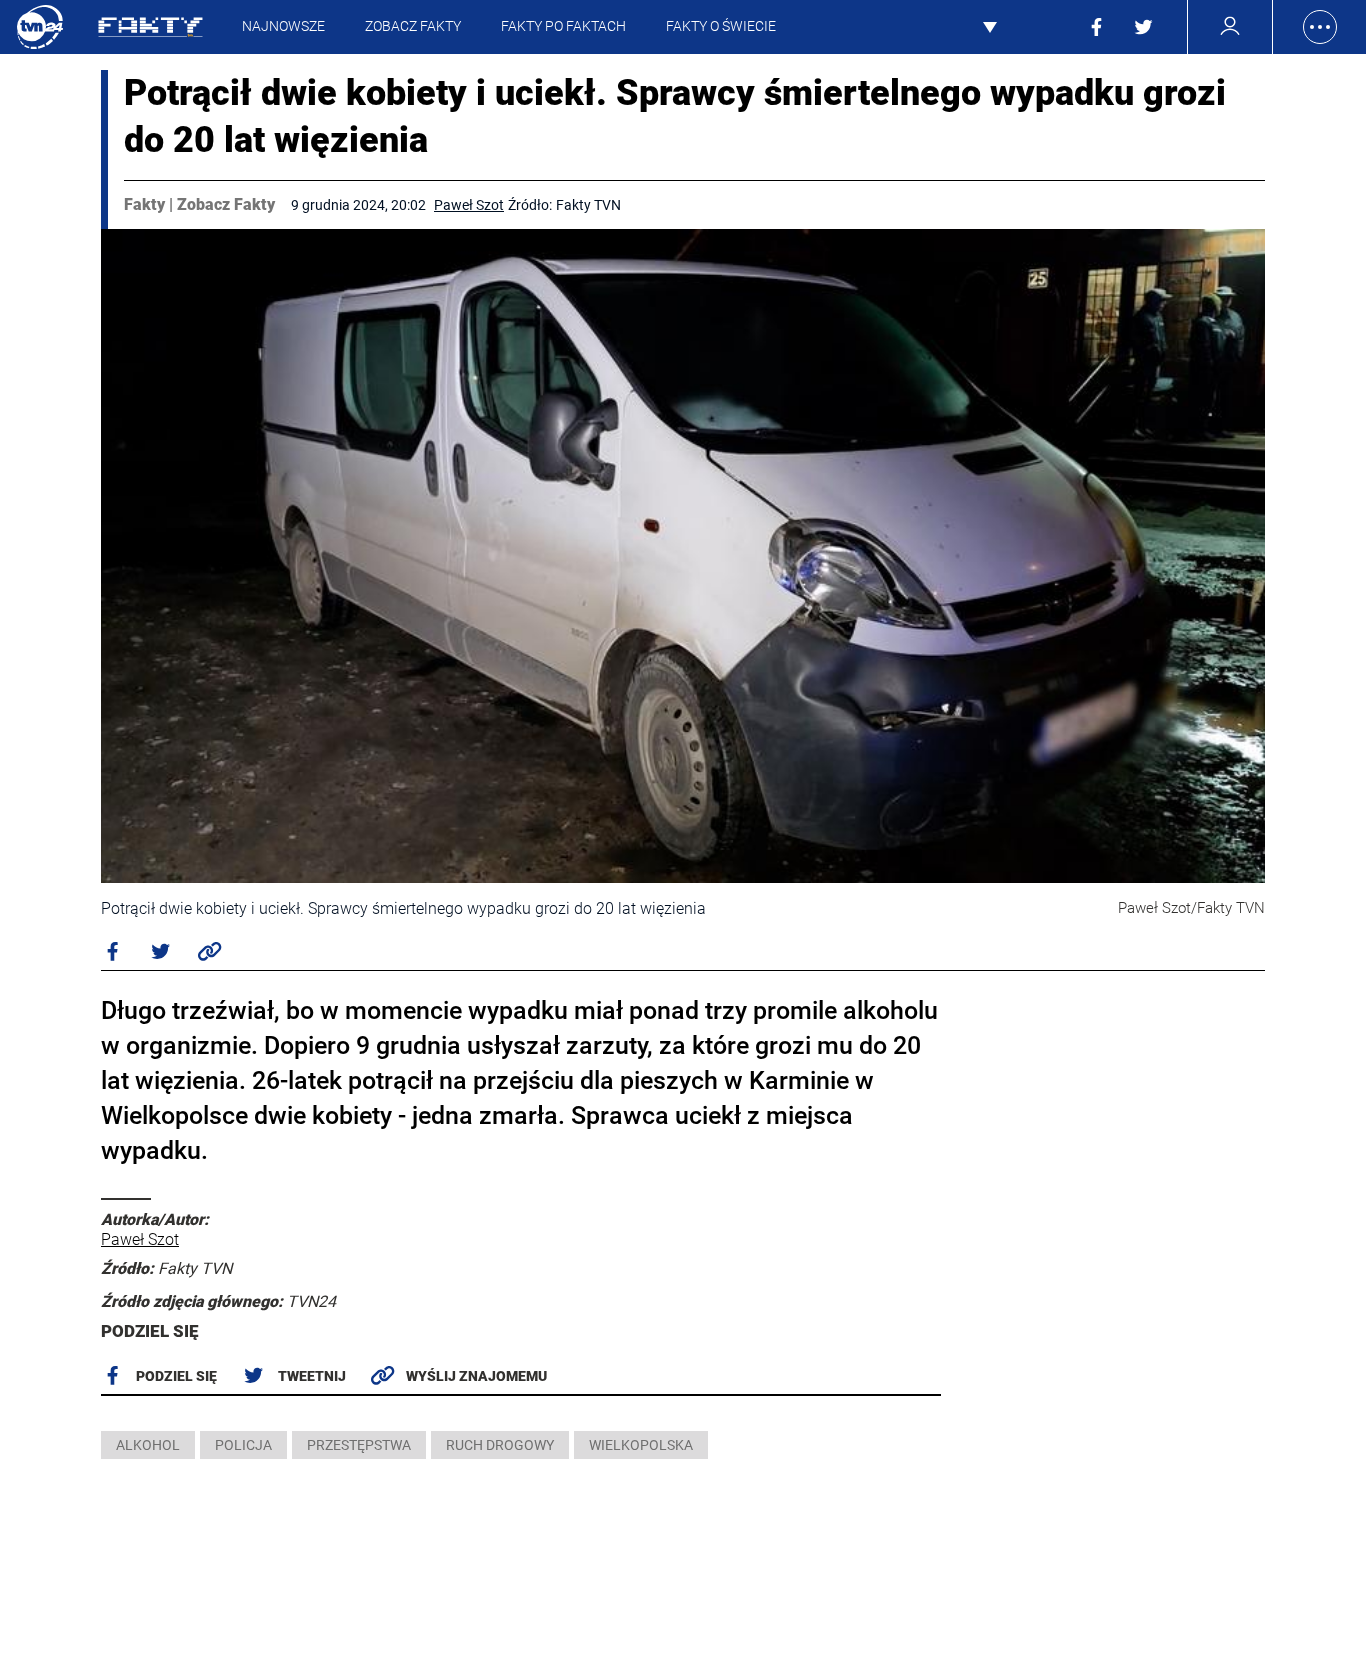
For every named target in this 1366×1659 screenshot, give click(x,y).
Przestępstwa (359, 1445)
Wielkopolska (641, 1445)
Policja (243, 1445)
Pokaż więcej (1013, 27)
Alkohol (148, 1445)
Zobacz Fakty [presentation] (413, 26)
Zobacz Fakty (226, 204)
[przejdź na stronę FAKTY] (151, 27)
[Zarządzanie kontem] (1230, 26)
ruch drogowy (500, 1445)
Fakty (144, 204)
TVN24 (40, 27)
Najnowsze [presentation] (283, 26)
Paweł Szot (469, 205)
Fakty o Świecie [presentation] (721, 26)
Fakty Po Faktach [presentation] (563, 26)
